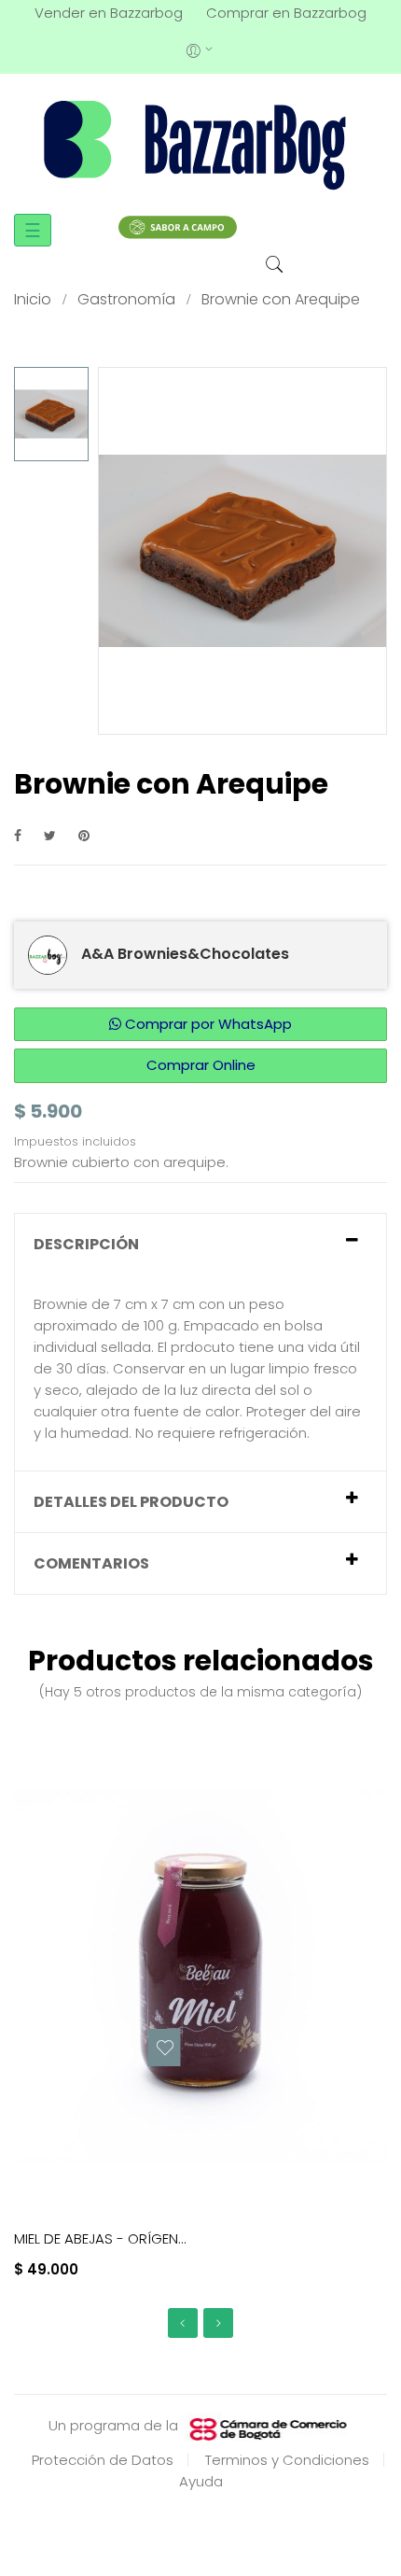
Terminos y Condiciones (287, 2460)
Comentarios (91, 1563)
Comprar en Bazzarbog (286, 13)
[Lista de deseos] (165, 2048)
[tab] (200, 1244)
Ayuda (201, 2481)
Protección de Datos (103, 2460)
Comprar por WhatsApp (207, 1024)
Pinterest (84, 835)
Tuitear (50, 835)
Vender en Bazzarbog (109, 13)
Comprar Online (201, 1065)
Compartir (18, 835)
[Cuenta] (201, 49)
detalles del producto (131, 1502)
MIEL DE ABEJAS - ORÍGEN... (100, 2238)
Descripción (86, 1244)
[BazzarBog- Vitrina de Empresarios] (200, 144)
